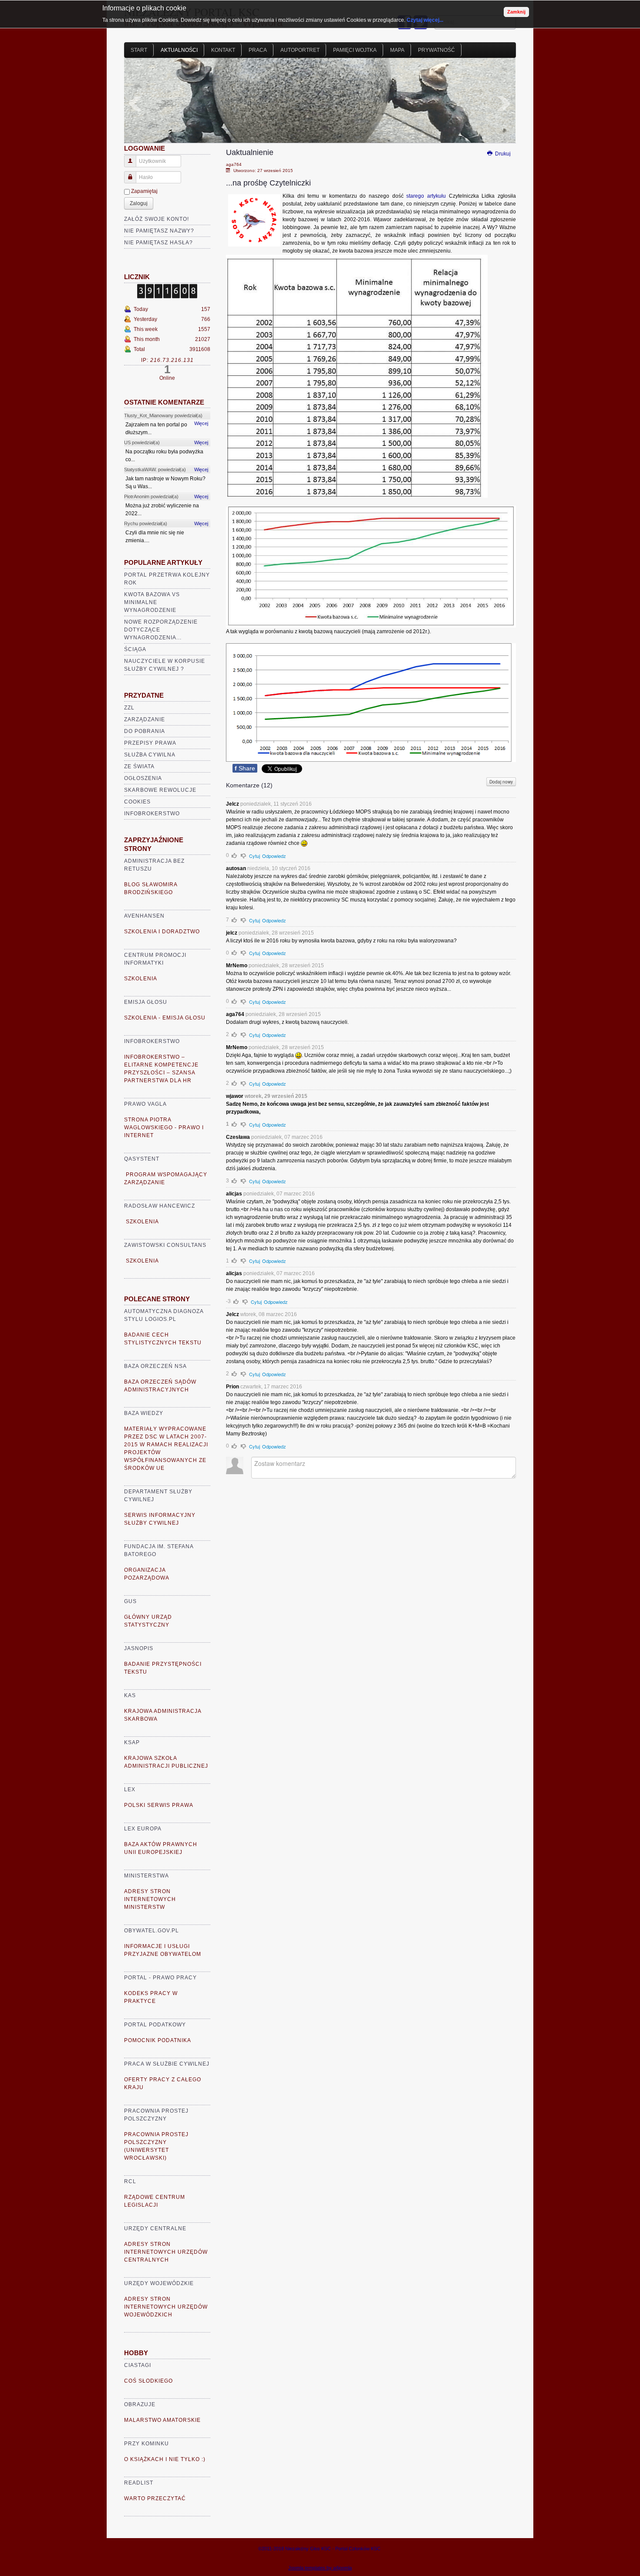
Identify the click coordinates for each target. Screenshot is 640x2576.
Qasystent (142, 1159)
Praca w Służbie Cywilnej (167, 2064)
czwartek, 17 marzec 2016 (271, 1387)
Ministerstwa (147, 1876)
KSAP (132, 1742)
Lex (130, 1789)
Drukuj (502, 154)
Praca (258, 50)
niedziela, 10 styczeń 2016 (279, 868)
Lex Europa (143, 1829)
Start (139, 50)
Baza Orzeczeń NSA (155, 1366)
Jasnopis (139, 1648)
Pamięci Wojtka (355, 50)
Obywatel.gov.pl (152, 1931)
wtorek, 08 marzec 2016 (269, 1314)
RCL (130, 2181)
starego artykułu (426, 196)
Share (245, 768)
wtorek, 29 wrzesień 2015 (276, 1096)
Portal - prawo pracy (160, 1978)
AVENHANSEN (144, 916)
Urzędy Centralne (155, 2228)
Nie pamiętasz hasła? (158, 243)
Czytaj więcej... (425, 20)
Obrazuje (140, 2404)
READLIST (139, 2483)
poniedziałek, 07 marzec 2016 (287, 1137)
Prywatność (436, 50)
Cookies (137, 802)
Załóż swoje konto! (157, 219)
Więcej (201, 423)
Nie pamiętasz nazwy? (159, 231)
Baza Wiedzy (144, 1413)
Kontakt (223, 50)
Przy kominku (147, 2444)
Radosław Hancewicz (160, 1206)
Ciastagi (138, 2365)
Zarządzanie (145, 719)
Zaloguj (139, 203)
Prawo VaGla (145, 1104)
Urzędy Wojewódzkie (159, 2283)
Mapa (397, 50)
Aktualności (179, 50)
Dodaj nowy (501, 782)
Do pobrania (145, 731)
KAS (130, 1695)
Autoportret (300, 50)
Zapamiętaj (144, 191)
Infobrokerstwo (152, 814)
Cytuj (254, 856)
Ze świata (139, 766)
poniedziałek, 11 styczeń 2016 (276, 804)
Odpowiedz (274, 856)
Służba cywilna (150, 755)
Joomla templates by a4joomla (320, 2568)
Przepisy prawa (150, 743)
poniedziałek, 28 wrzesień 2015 (276, 933)
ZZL (129, 708)
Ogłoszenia (143, 778)
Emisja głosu (146, 1002)
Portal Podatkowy (155, 2025)
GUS (130, 1601)
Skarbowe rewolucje (160, 790)
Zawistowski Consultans (165, 1245)
